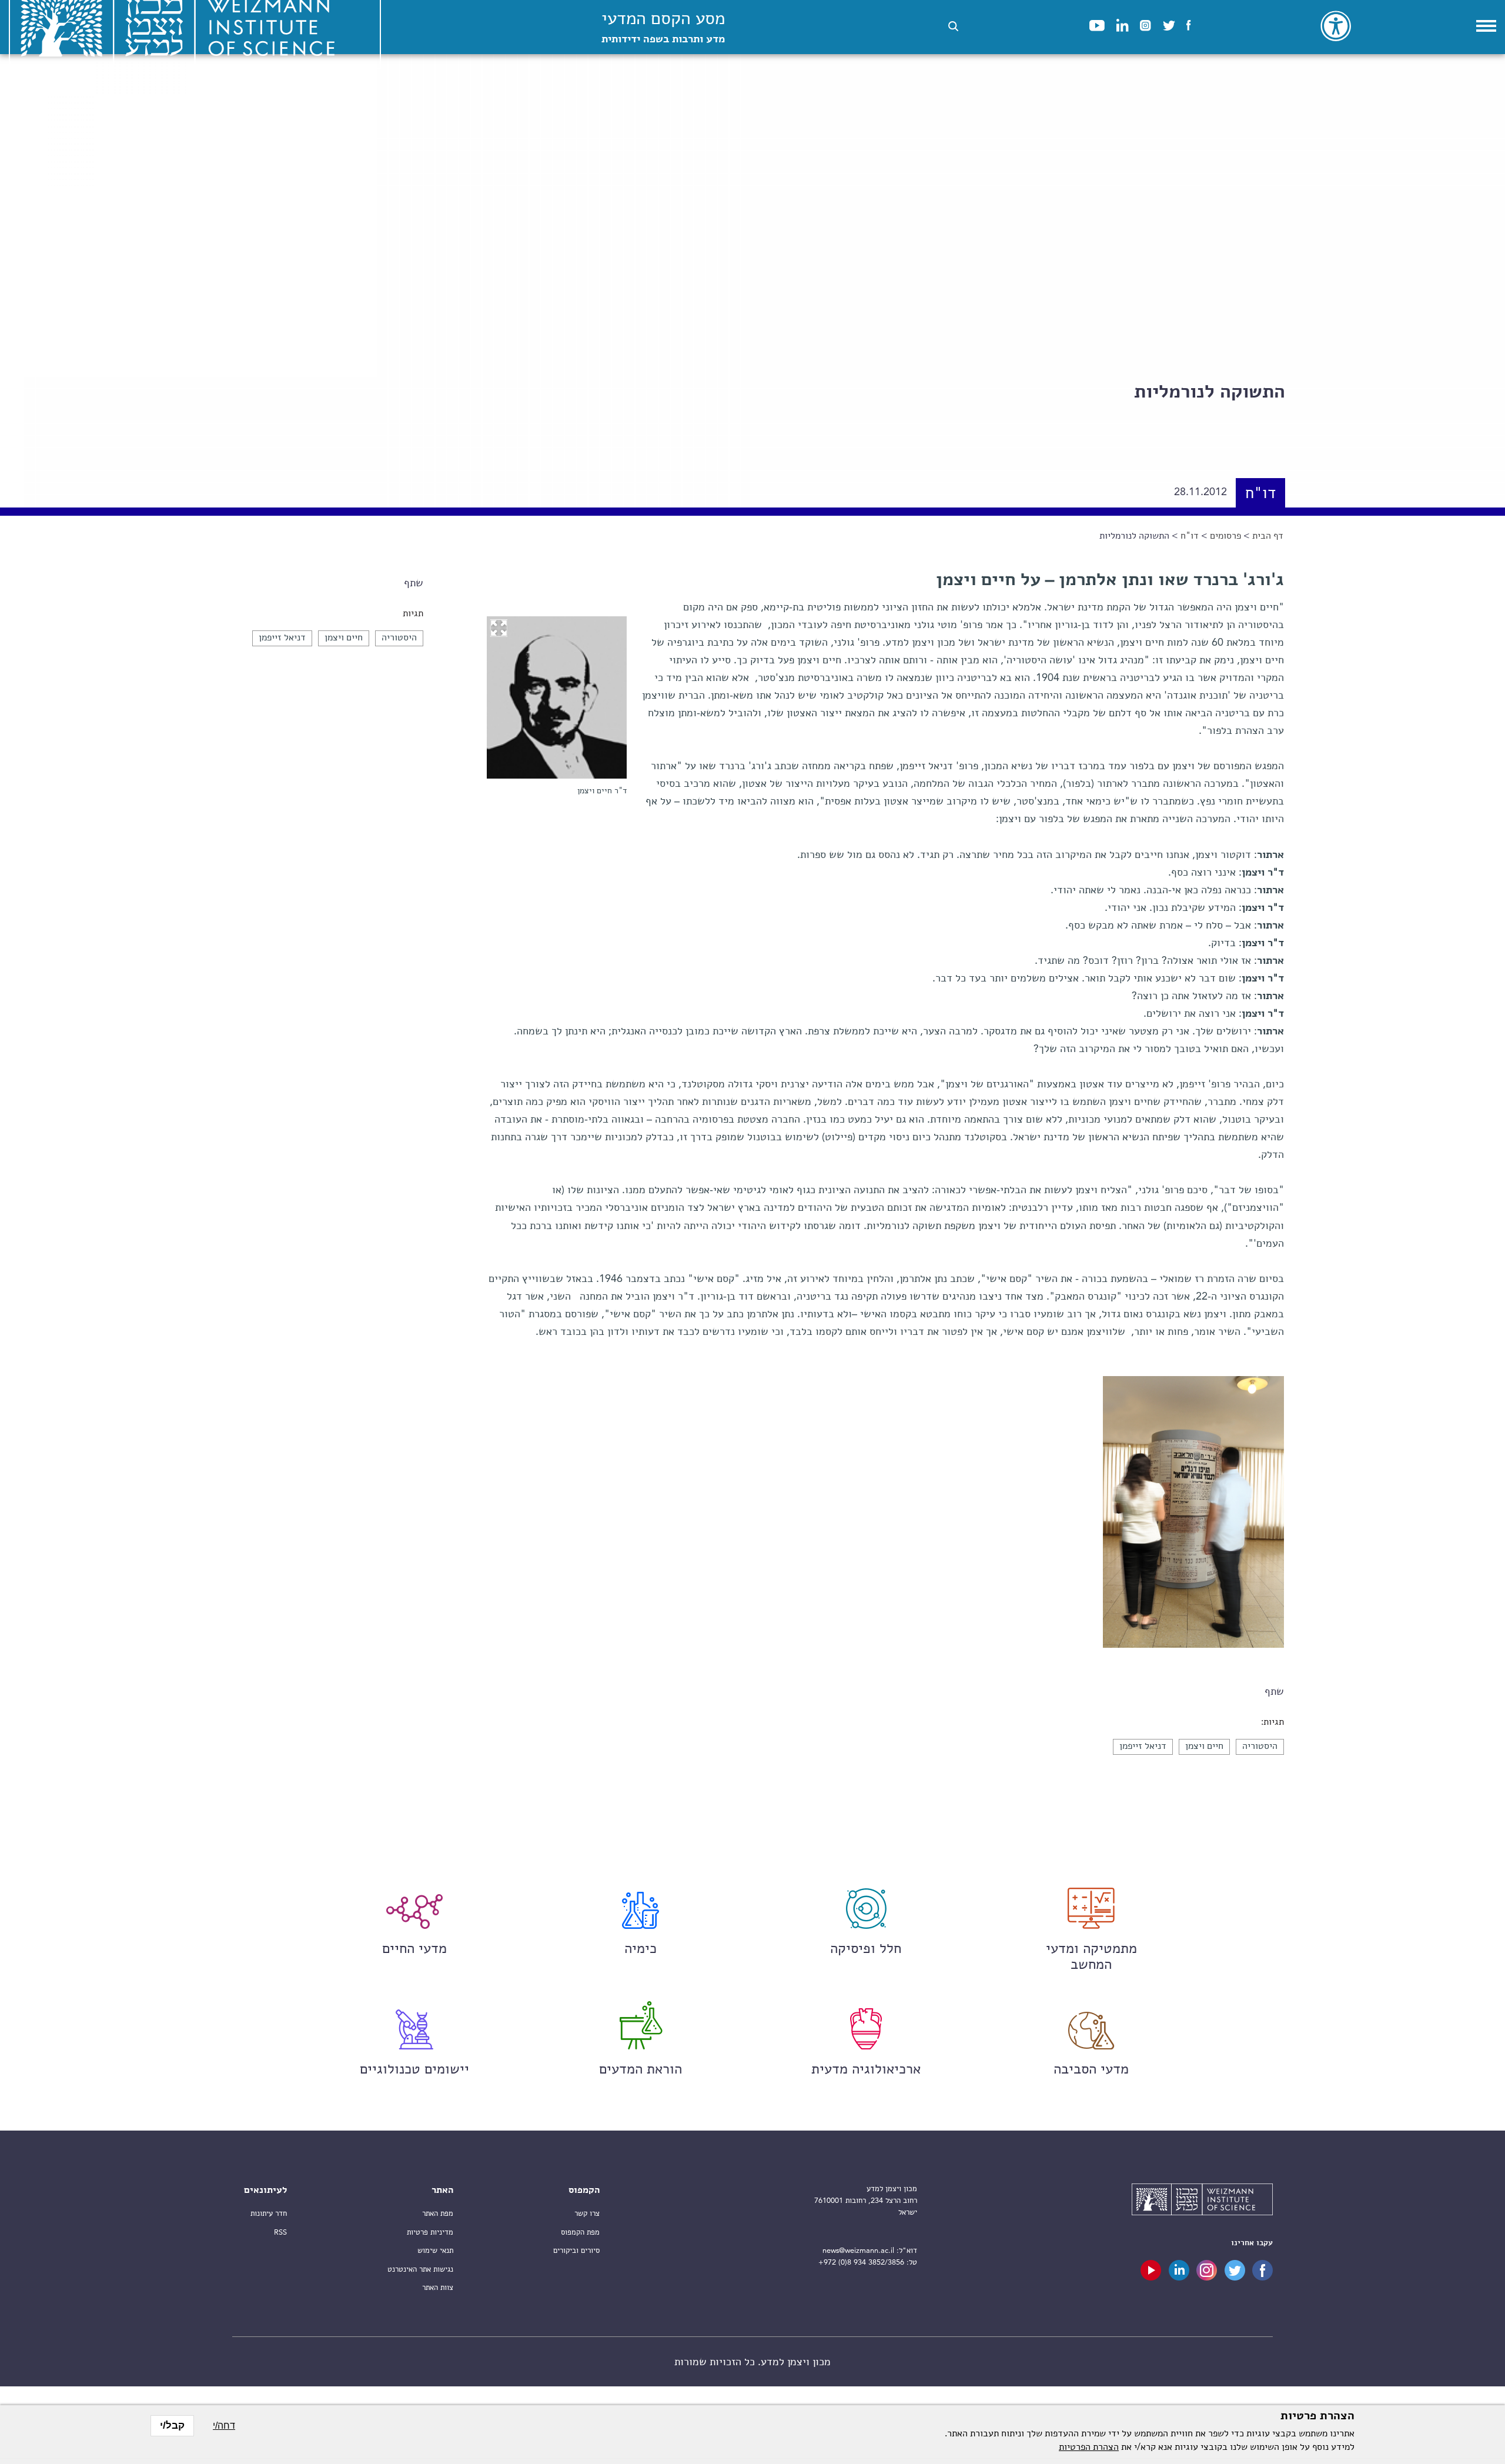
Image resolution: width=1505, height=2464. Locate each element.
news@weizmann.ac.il (858, 2251)
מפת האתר (438, 2214)
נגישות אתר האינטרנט (420, 2270)
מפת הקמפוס (580, 2233)
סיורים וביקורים (576, 2251)
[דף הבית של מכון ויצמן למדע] (1202, 2201)
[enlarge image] (499, 628)
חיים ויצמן (344, 638)
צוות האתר (438, 2288)
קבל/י (172, 2425)
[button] (953, 26)
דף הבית (1268, 536)
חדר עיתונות (269, 2214)
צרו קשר (587, 2214)
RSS (280, 2233)
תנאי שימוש (435, 2251)
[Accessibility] (1336, 26)
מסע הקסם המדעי (663, 28)
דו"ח (1190, 536)
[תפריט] (1486, 26)
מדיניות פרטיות (430, 2233)
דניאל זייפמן (282, 638)
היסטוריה (399, 638)
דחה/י (224, 2425)
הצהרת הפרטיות (1089, 2448)
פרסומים (1225, 536)
